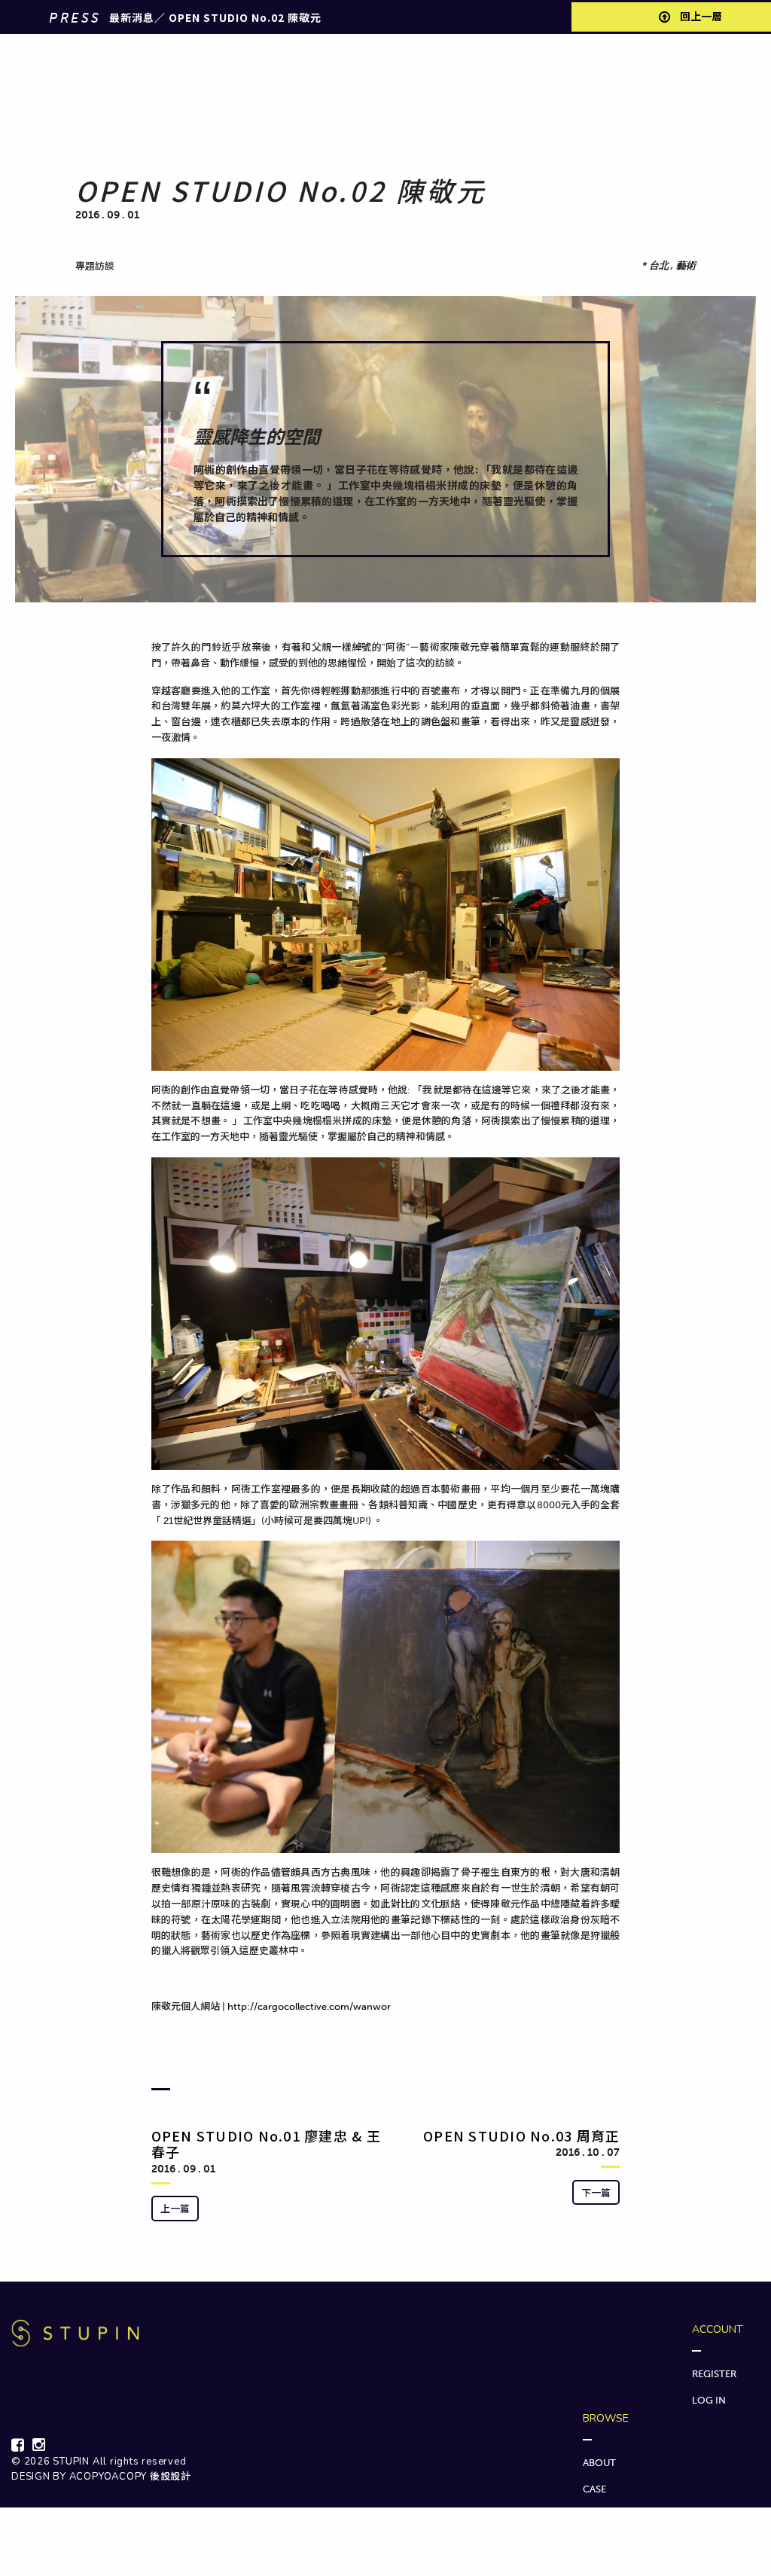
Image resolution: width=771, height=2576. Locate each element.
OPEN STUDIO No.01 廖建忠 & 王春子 (266, 2144)
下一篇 (596, 2192)
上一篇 (175, 2208)
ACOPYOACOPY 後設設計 (130, 2477)
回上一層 (700, 17)
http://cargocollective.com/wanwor (309, 2006)
